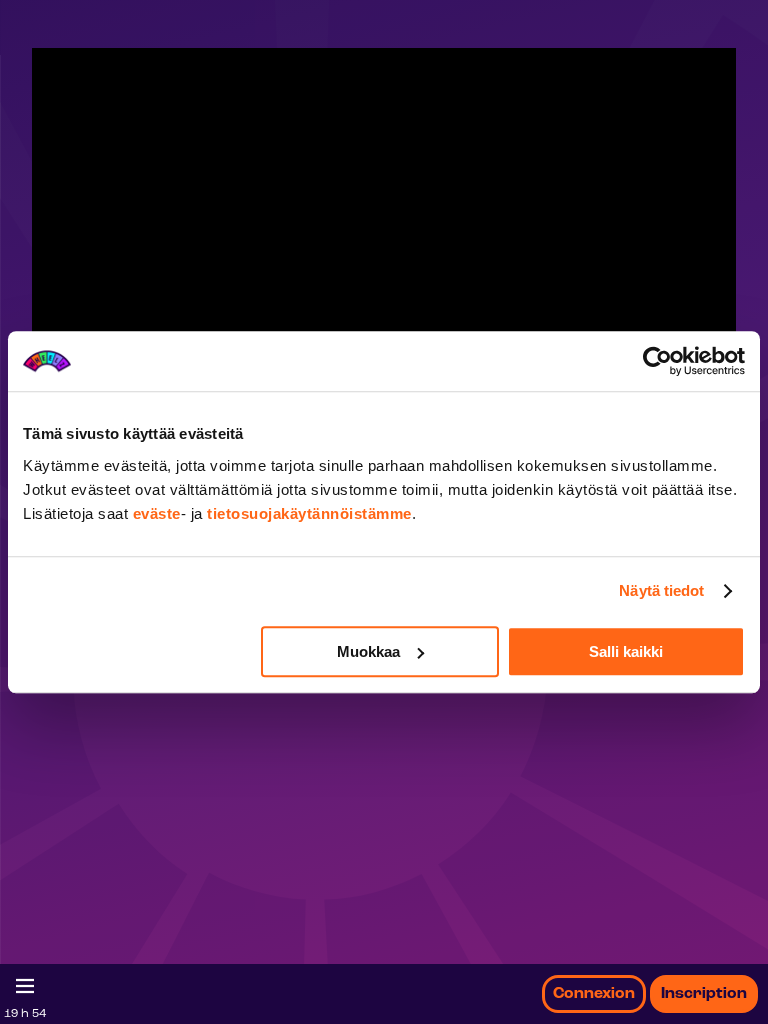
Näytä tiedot (661, 590)
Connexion (594, 994)
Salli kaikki (626, 651)
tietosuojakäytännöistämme (309, 513)
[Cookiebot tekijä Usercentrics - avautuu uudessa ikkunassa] (657, 361)
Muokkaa (368, 651)
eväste (157, 513)
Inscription (704, 994)
